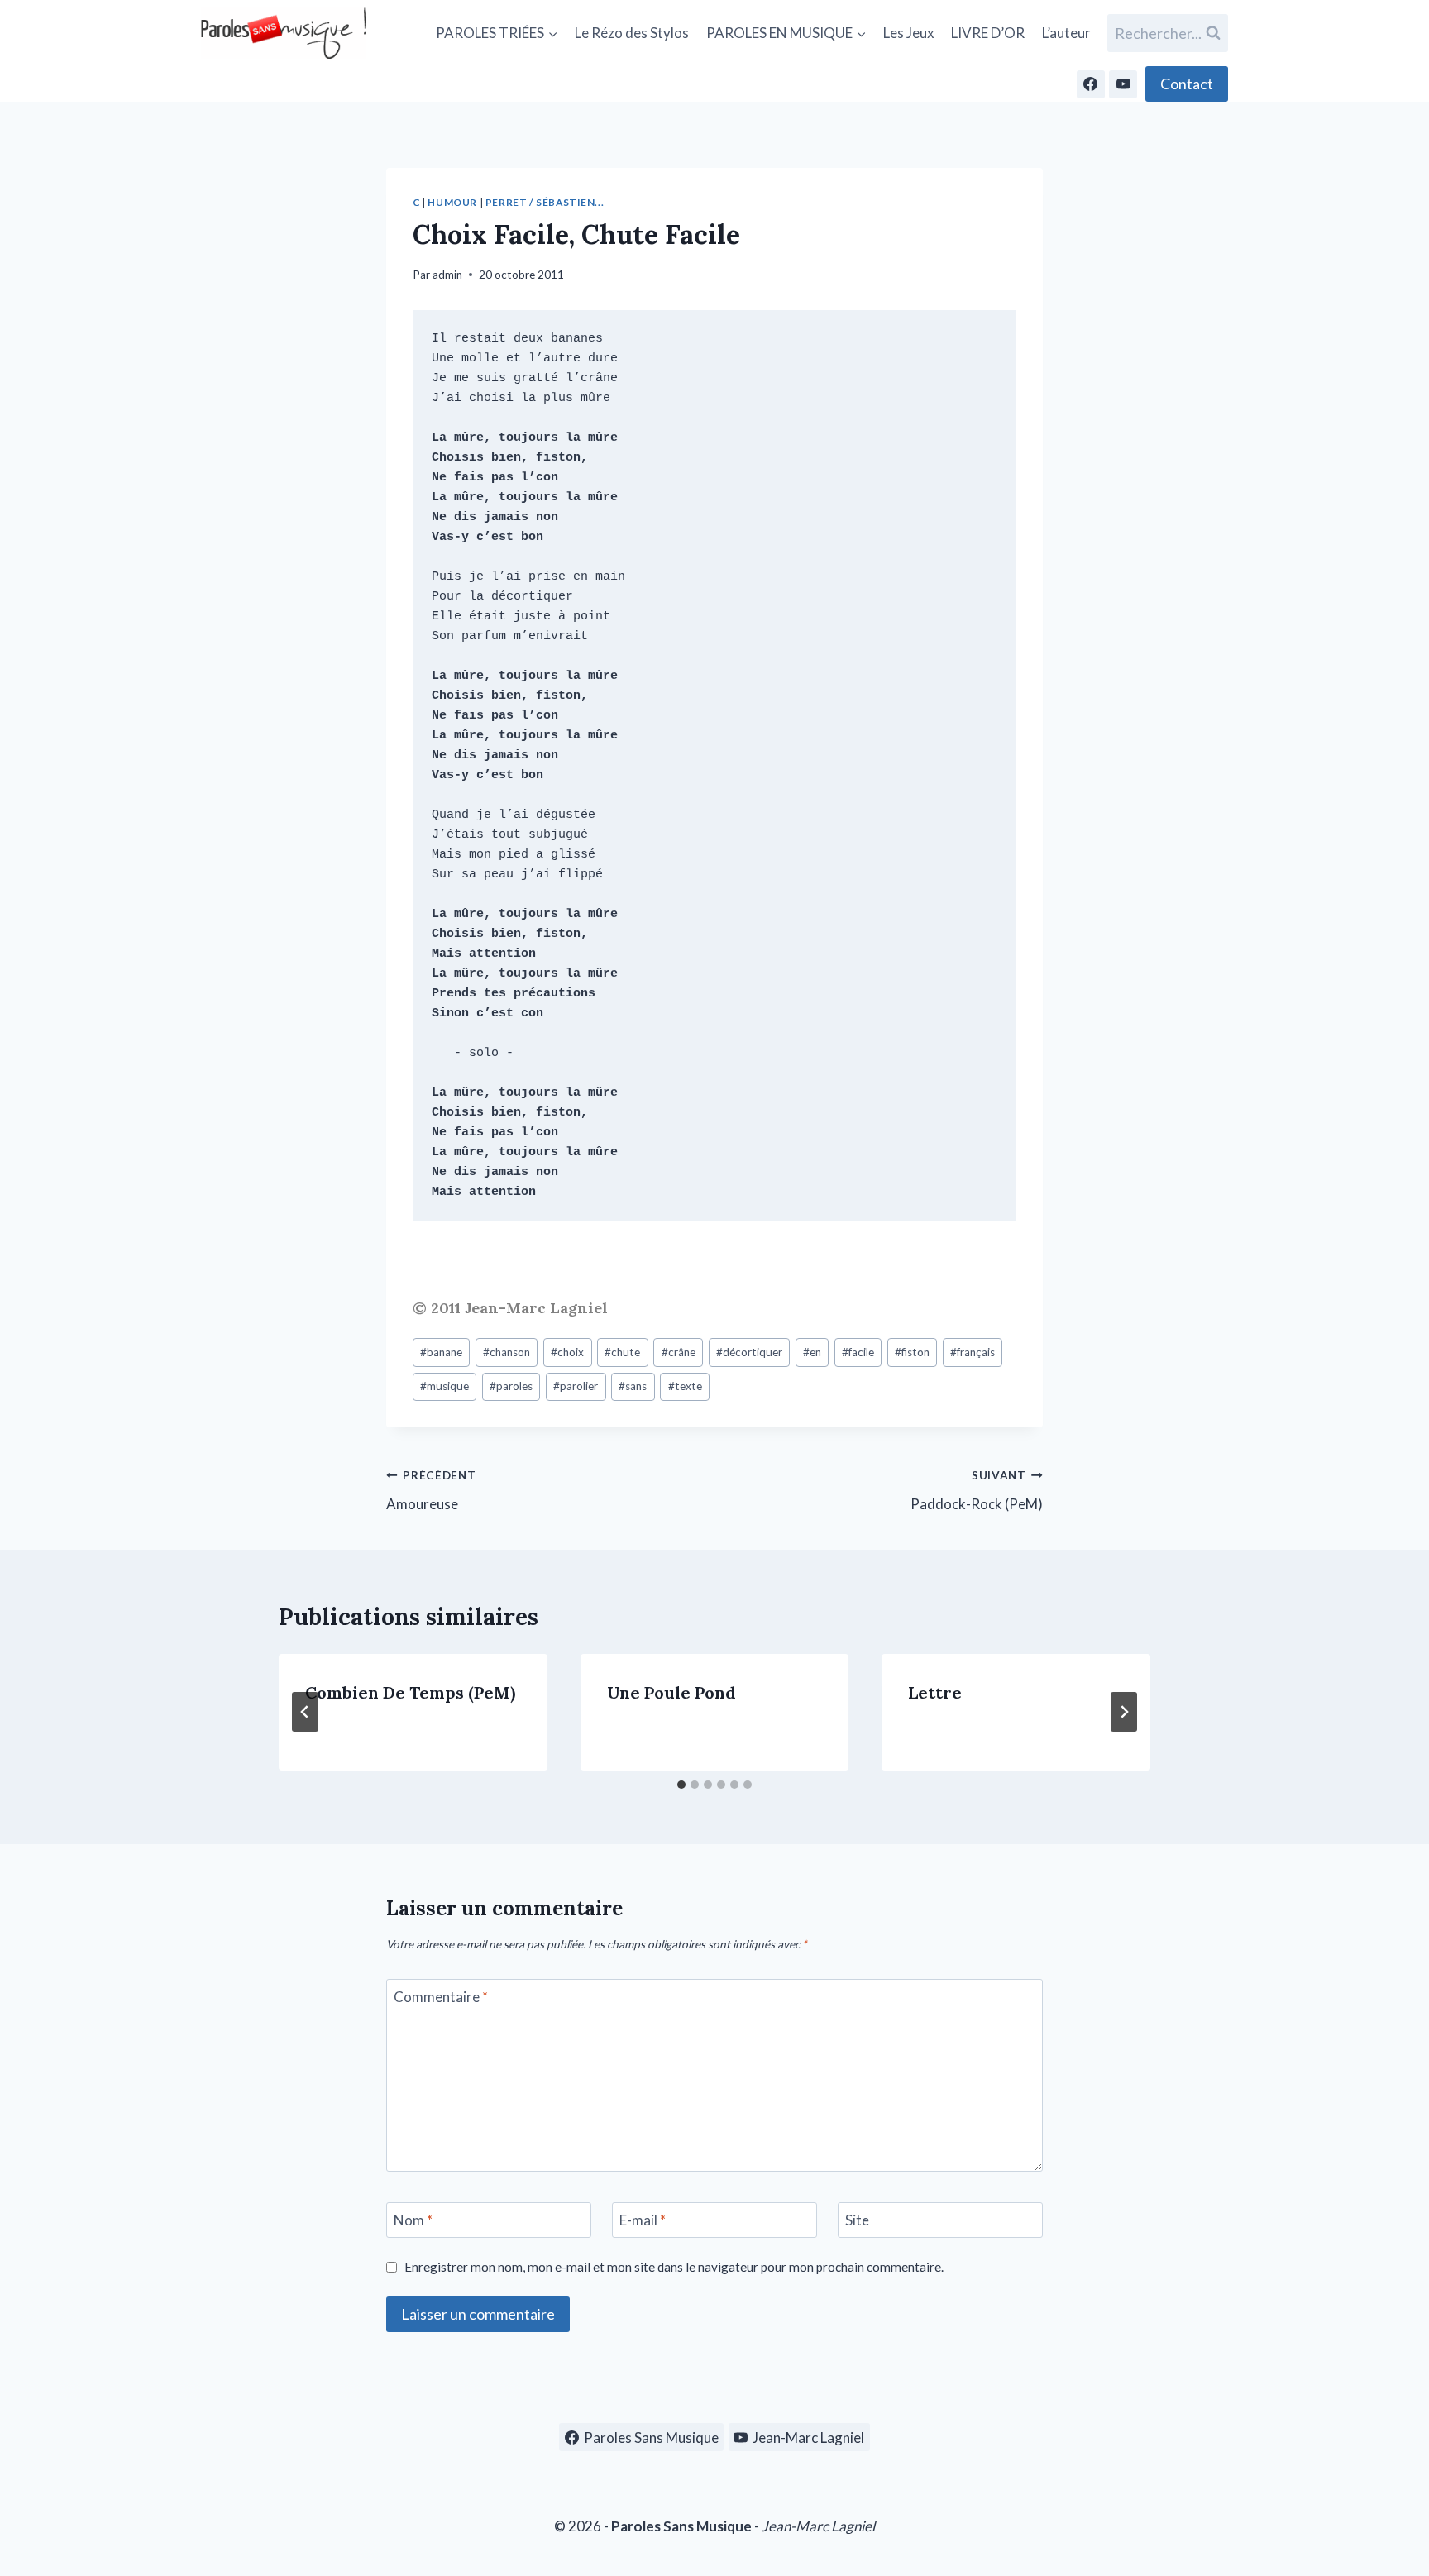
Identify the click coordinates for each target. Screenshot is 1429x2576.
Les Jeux (909, 33)
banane (441, 1352)
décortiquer (749, 1352)
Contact (1187, 84)
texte (685, 1386)
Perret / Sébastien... (545, 202)
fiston (912, 1352)
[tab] (681, 1785)
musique (444, 1386)
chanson (507, 1352)
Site (857, 2220)
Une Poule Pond (671, 1692)
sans (633, 1386)
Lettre (935, 1692)
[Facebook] (1091, 84)
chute (622, 1352)
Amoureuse (431, 1491)
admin (447, 275)
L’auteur (1066, 33)
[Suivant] (1124, 1712)
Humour (452, 202)
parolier (576, 1386)
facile (858, 1352)
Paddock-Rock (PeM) (977, 1491)
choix (567, 1352)
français (973, 1352)
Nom (413, 2220)
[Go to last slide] (305, 1712)
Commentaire (441, 1997)
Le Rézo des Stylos (632, 33)
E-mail (643, 2220)
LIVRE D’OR (988, 33)
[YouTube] (1123, 84)
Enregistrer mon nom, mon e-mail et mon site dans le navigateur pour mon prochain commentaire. (674, 2267)
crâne (679, 1352)
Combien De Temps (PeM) (410, 1692)
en (812, 1352)
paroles (511, 1386)
